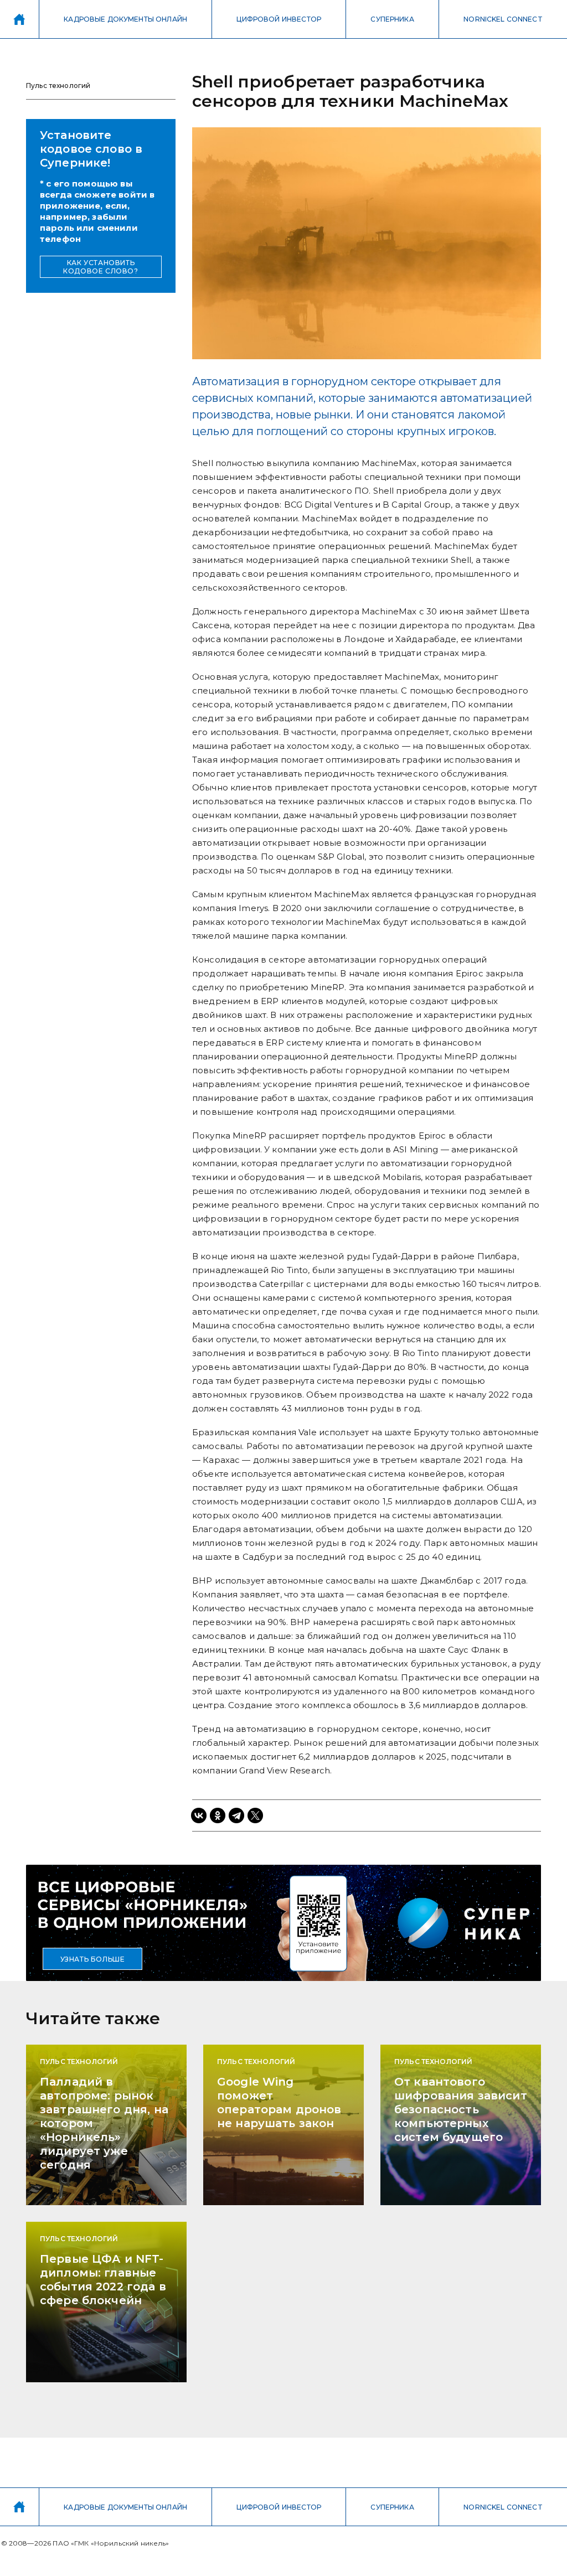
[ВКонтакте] (199, 1815)
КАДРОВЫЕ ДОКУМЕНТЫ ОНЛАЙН (125, 19)
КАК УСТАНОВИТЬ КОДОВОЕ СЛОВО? (100, 267)
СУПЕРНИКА (392, 19)
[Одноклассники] (218, 1815)
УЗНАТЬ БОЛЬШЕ (93, 1959)
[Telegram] (236, 1815)
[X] (255, 1815)
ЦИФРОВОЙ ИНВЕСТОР (279, 19)
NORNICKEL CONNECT (503, 19)
